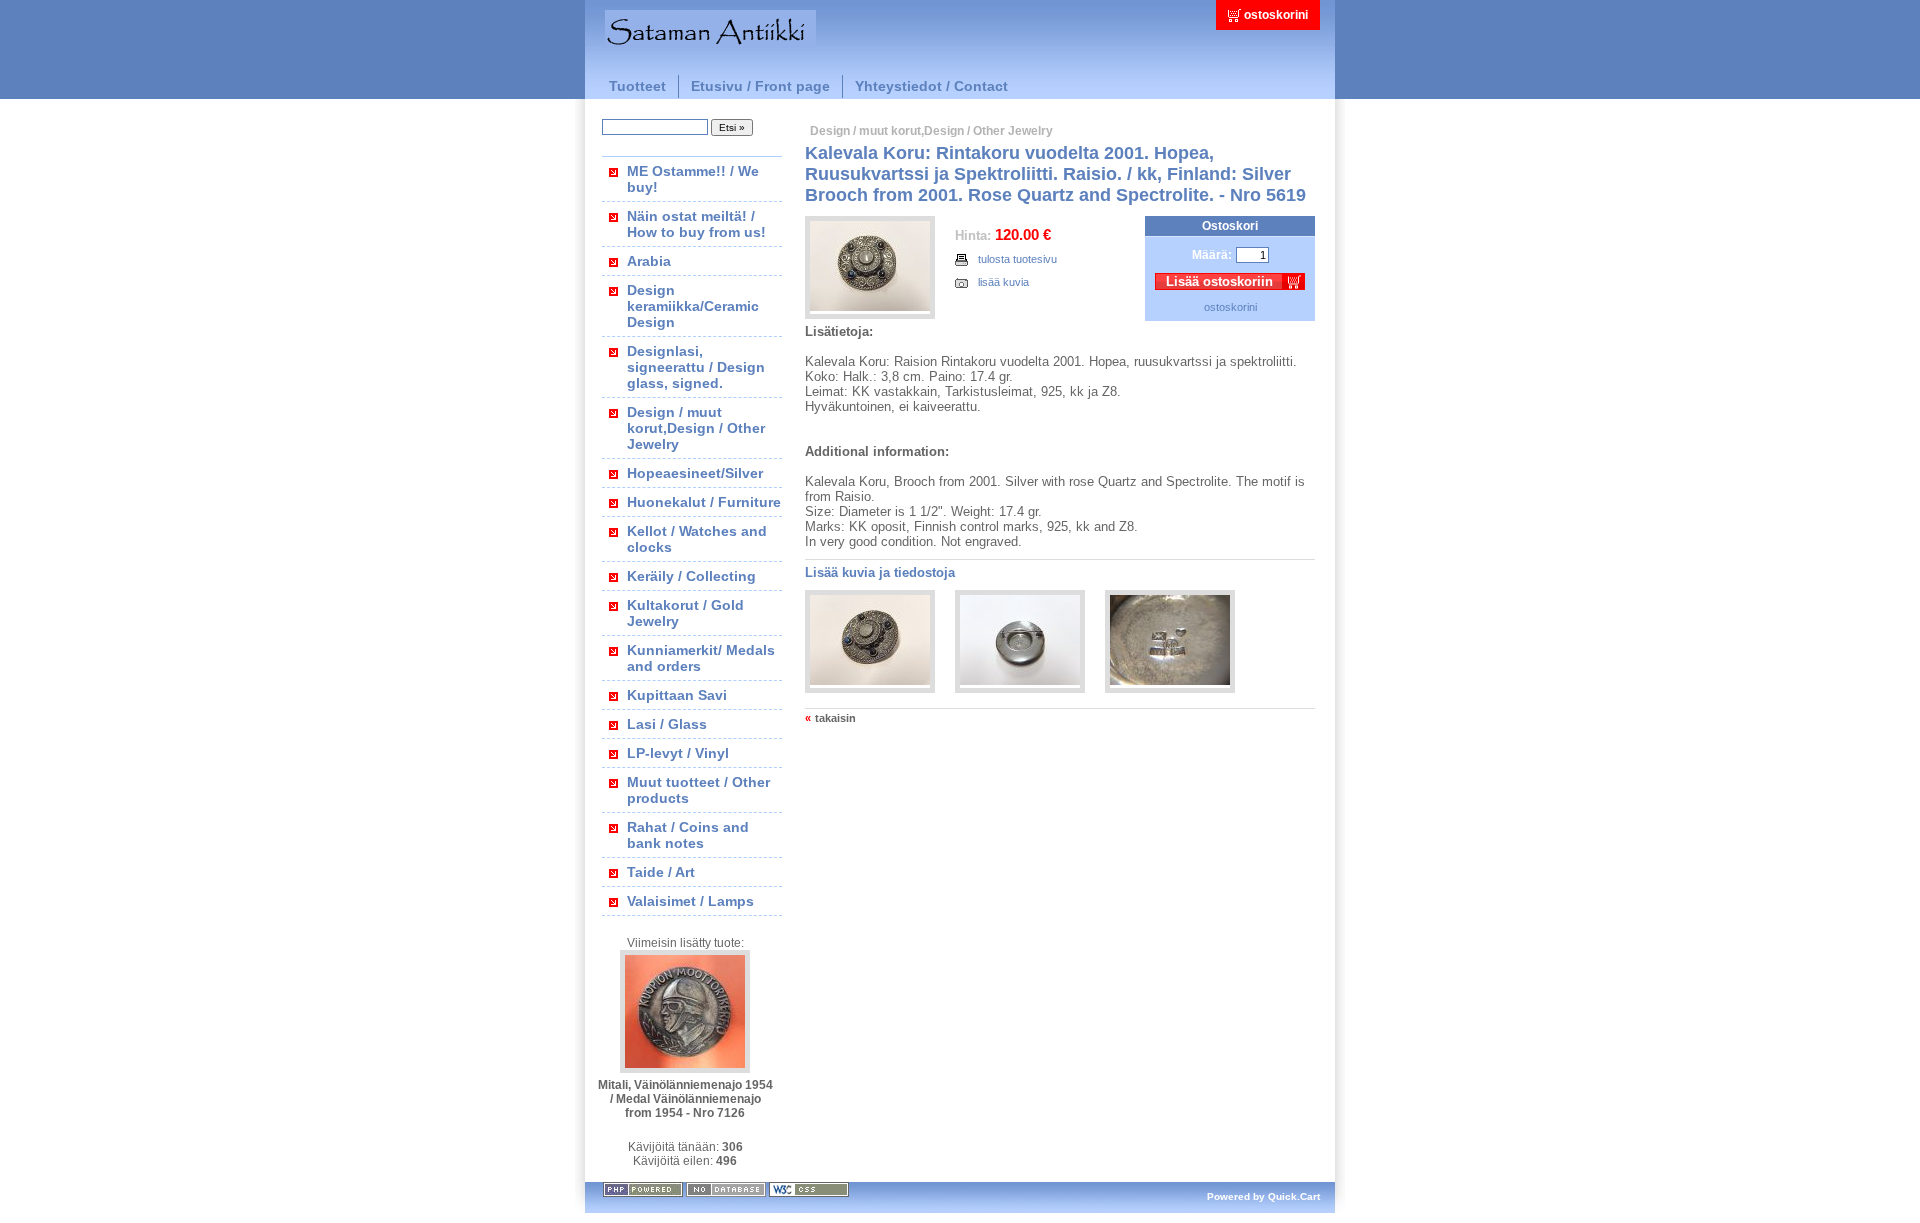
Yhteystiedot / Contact (931, 86)
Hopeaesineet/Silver (695, 473)
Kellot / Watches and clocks (697, 539)
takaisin (835, 718)
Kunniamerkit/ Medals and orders (701, 658)
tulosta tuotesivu (1017, 259)
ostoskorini (1276, 15)
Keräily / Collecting (691, 576)
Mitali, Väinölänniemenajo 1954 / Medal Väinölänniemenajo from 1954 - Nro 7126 (685, 1099)
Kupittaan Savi (677, 695)
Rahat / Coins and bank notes (688, 835)
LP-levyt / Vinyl (678, 753)
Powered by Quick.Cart (1263, 1196)
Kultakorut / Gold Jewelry (685, 613)
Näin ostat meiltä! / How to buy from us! (696, 224)
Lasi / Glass (667, 724)
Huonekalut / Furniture (704, 502)
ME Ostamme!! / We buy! (693, 179)
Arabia (649, 261)
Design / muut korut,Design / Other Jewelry (696, 428)
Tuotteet (637, 86)
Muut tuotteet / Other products (698, 790)
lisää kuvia (1003, 282)
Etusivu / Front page (760, 86)
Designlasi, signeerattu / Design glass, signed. (696, 367)
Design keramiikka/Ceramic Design (693, 306)
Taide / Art (661, 872)
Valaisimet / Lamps (690, 901)
